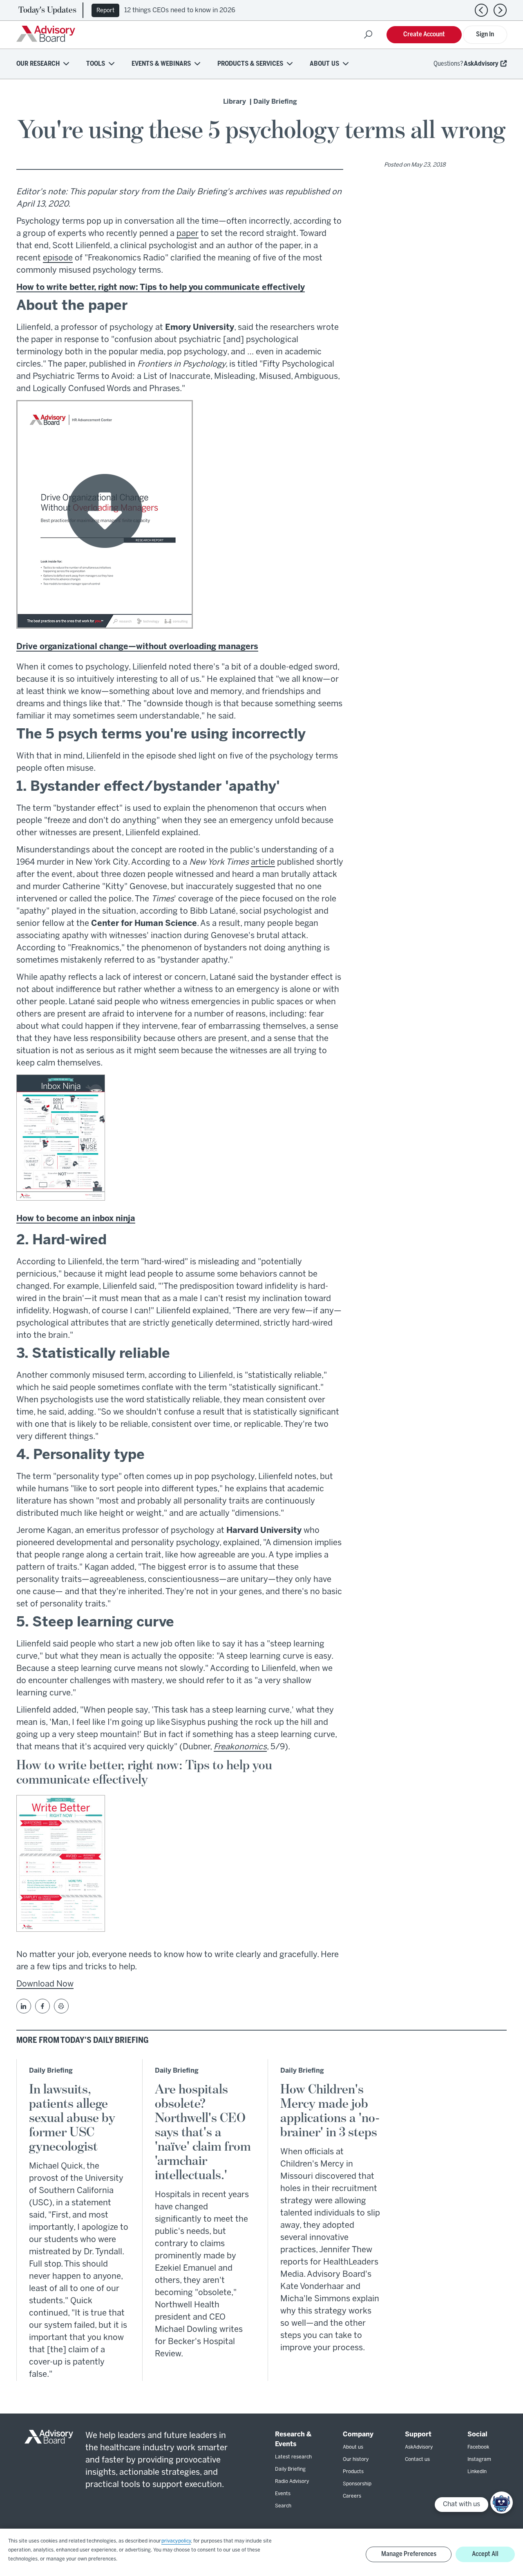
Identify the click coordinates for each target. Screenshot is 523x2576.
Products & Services (250, 64)
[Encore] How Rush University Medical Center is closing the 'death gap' (235, 10)
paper (188, 234)
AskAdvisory (481, 64)
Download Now (45, 1984)
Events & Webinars (161, 64)
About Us (324, 64)
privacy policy (176, 2541)
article (263, 862)
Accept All (485, 2554)
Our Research (38, 64)
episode (58, 258)
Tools (96, 64)
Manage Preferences (409, 2554)
